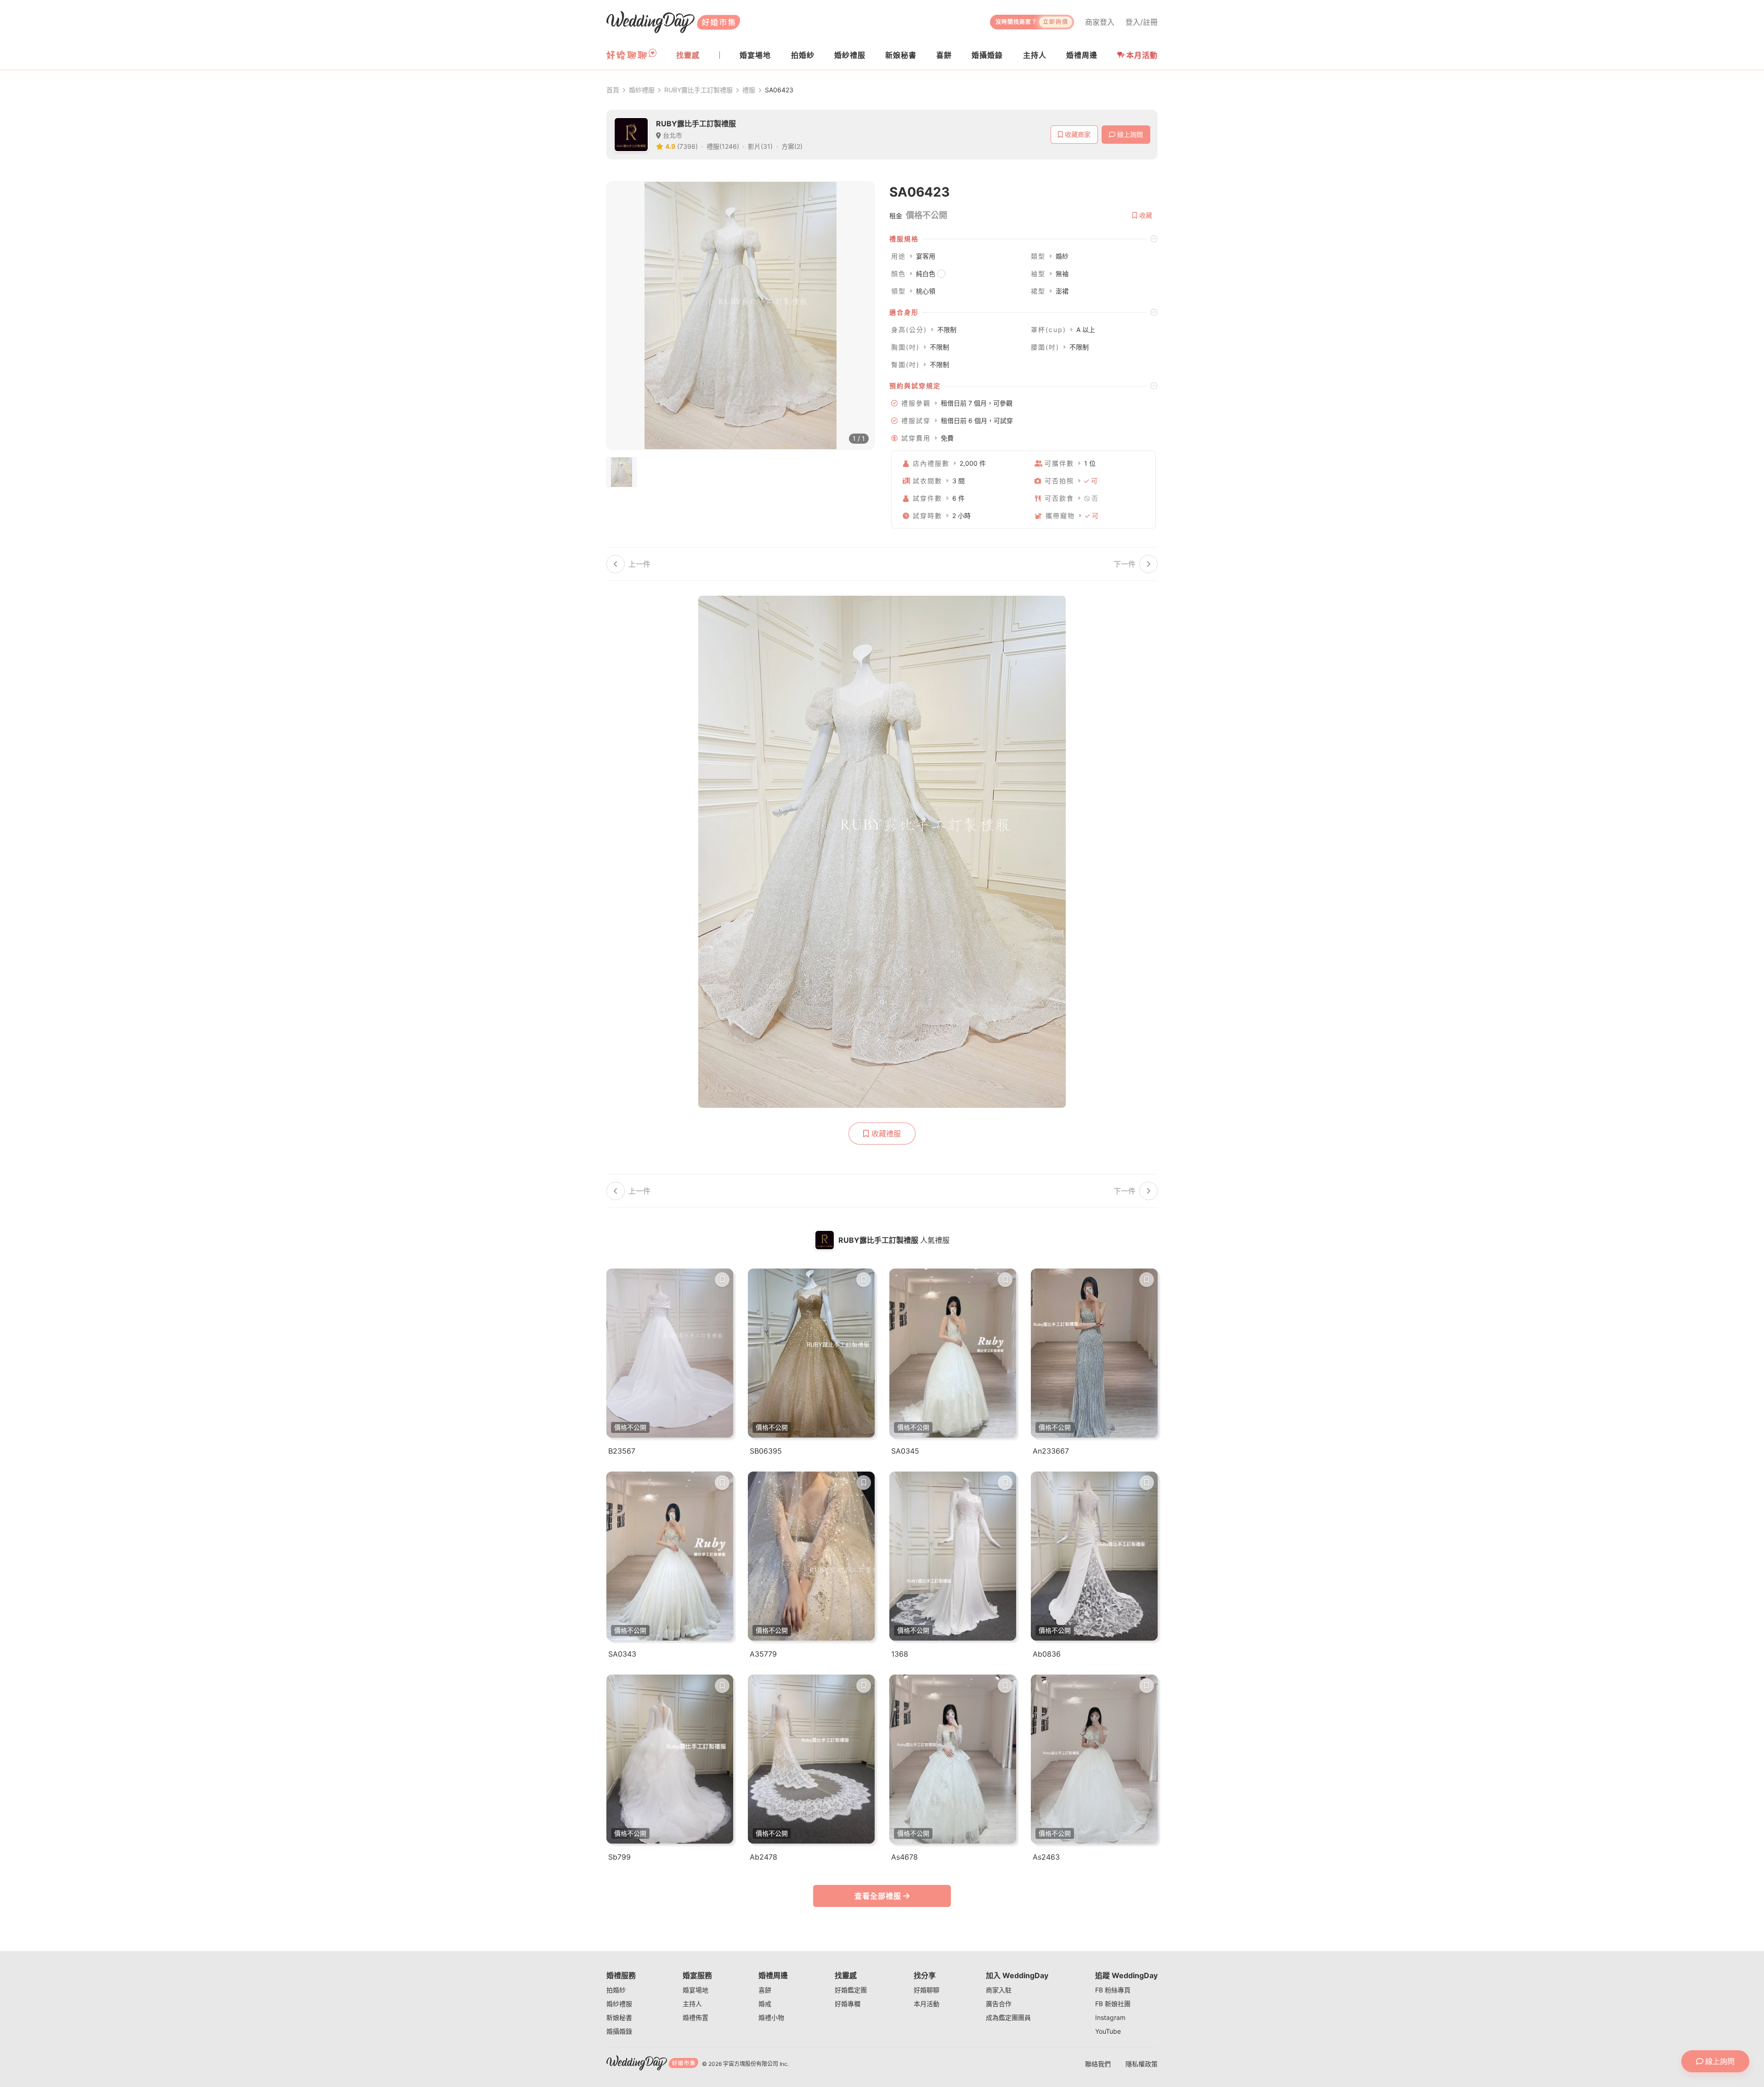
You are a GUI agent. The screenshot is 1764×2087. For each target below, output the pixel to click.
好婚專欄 (848, 2004)
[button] (1023, 239)
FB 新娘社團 (1113, 2004)
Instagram (1110, 2017)
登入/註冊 (1142, 22)
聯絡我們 (1098, 2064)
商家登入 (1100, 22)
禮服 (749, 90)
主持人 (692, 2004)
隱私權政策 (1142, 2064)
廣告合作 (999, 2004)
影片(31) (760, 146)
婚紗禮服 (642, 90)
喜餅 (765, 1990)
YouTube (1108, 2031)
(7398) (687, 146)
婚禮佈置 (695, 2017)
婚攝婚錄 (619, 2031)
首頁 (613, 90)
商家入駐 (999, 1990)
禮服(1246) (723, 146)
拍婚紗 (616, 1990)
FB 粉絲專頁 (1113, 1990)
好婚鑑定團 (851, 1990)
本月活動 (1142, 55)
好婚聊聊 (927, 1990)
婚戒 (765, 2004)
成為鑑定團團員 (1008, 2017)
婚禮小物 (771, 2017)
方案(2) (792, 146)
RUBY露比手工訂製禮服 (698, 90)
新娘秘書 (619, 2017)
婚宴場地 (695, 1990)
